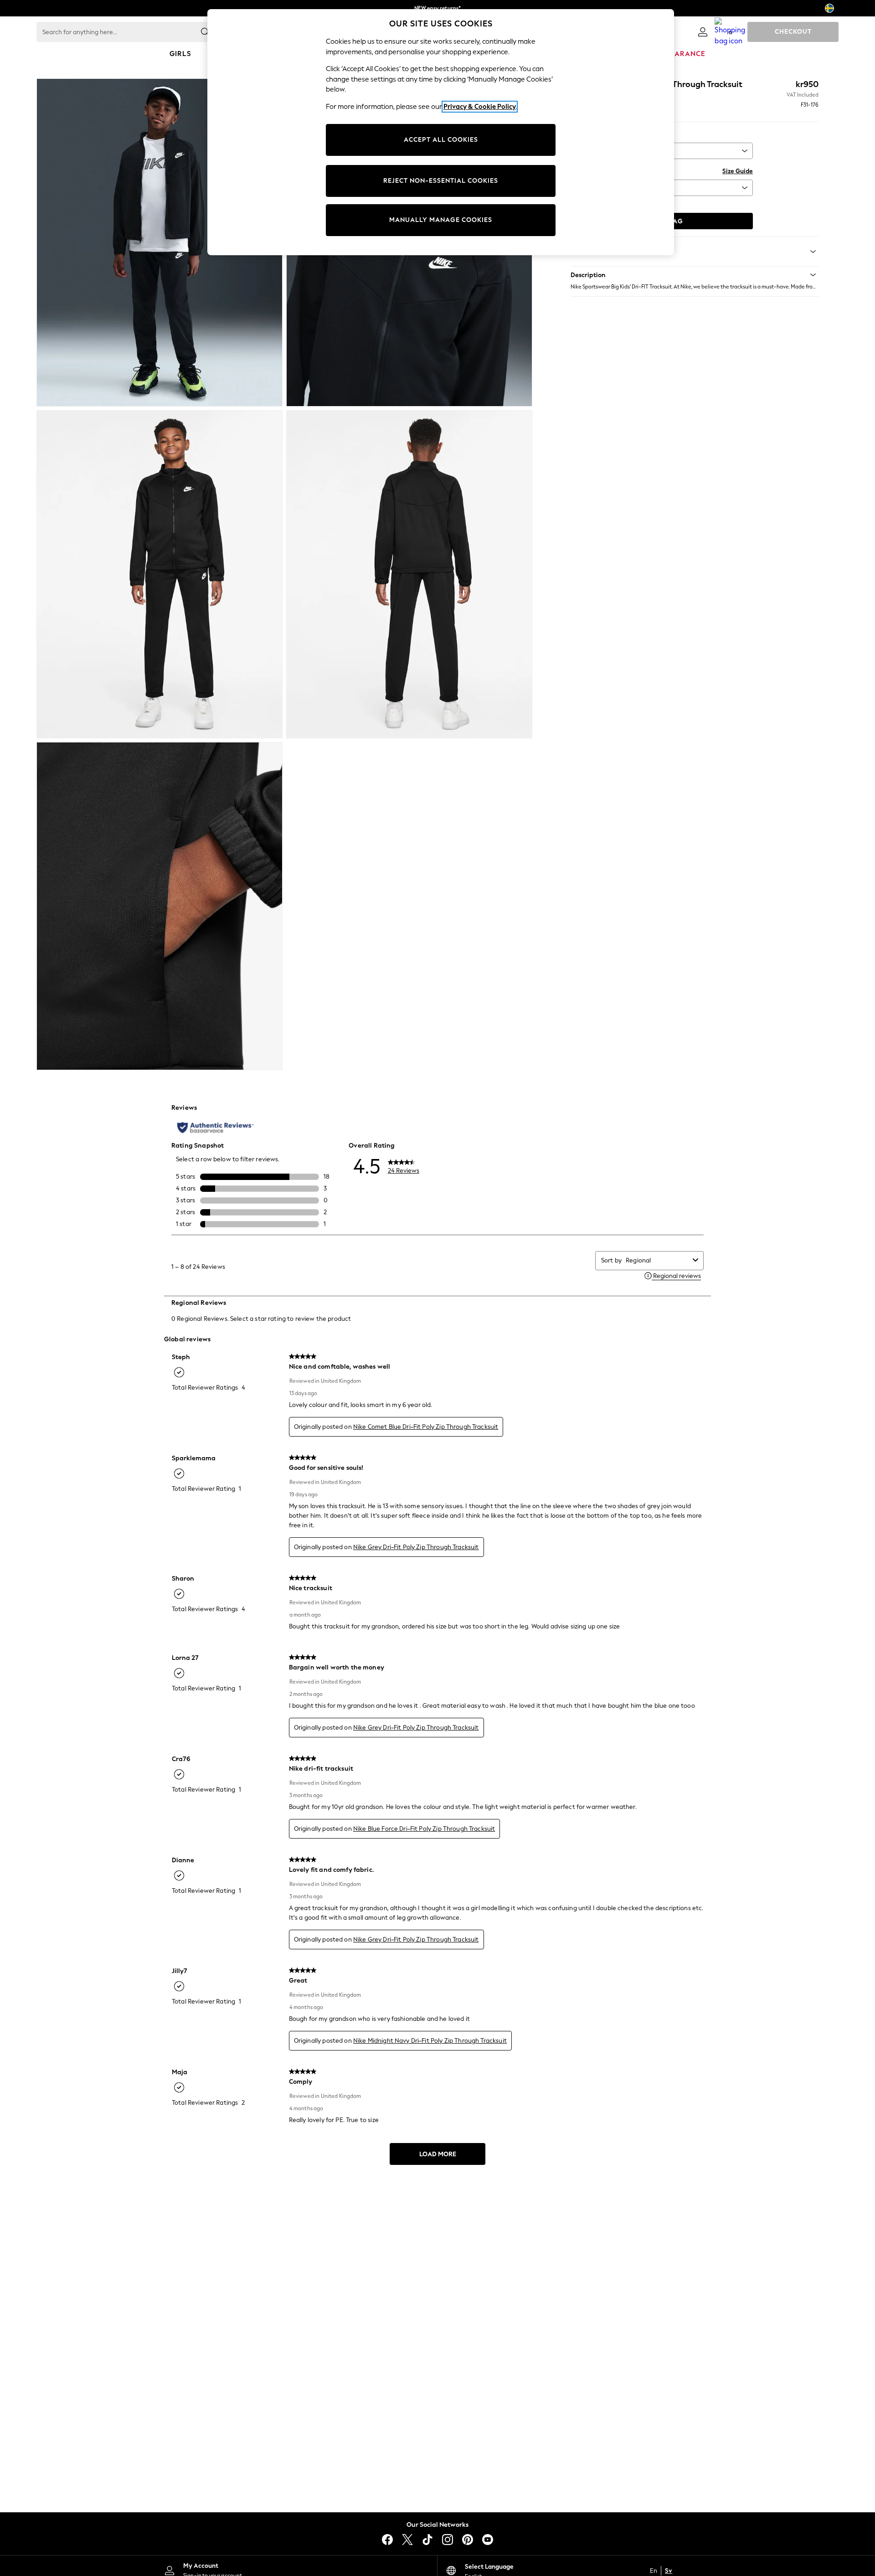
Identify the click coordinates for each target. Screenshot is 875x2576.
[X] (407, 2540)
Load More (438, 2154)
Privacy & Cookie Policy (480, 107)
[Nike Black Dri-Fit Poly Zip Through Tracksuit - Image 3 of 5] (160, 574)
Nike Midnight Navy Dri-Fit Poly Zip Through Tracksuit (430, 2041)
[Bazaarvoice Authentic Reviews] (215, 1128)
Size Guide (738, 171)
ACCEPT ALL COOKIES (441, 140)
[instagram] (448, 2540)
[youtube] (488, 2540)
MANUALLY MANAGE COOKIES (441, 220)
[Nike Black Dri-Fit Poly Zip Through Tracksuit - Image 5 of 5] (160, 906)
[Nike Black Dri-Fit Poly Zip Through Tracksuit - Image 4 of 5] (409, 574)
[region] (441, 132)
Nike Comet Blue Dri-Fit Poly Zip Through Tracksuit (426, 1427)
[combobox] (657, 1260)
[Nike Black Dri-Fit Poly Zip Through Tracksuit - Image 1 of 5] (160, 242)
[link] (703, 32)
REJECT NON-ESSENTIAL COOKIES (441, 181)
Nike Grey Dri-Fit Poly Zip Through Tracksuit (416, 1547)
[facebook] (387, 2540)
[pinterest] (468, 2540)
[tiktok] (427, 2540)
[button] (695, 275)
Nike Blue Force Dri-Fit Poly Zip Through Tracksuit (424, 1829)
